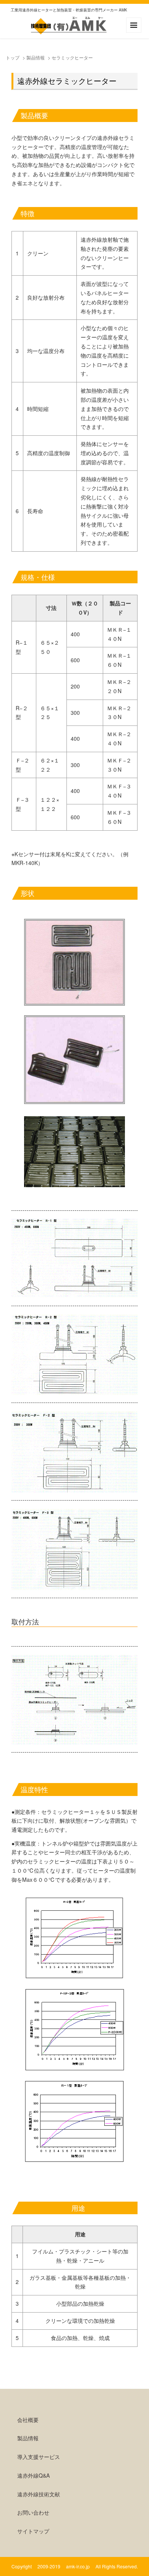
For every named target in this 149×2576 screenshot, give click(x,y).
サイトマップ (33, 2531)
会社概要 (28, 2420)
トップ (13, 57)
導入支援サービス (39, 2457)
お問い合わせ (33, 2512)
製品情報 (36, 57)
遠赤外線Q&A (33, 2475)
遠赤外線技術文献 (39, 2494)
